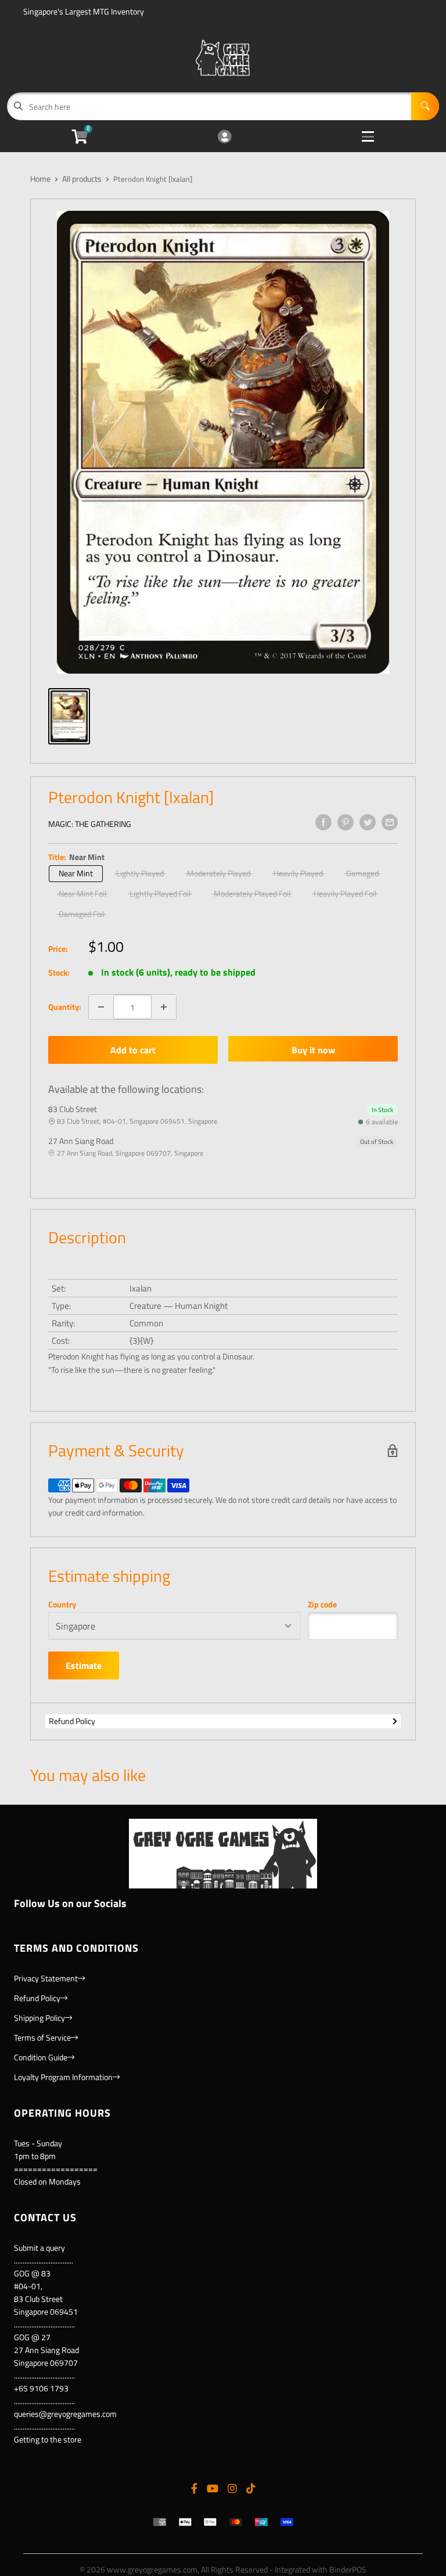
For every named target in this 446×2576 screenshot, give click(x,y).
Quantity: (65, 1007)
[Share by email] (390, 822)
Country (62, 1604)
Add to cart (133, 1050)
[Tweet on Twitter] (368, 822)
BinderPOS (348, 2569)
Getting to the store (48, 2439)
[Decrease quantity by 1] (101, 1007)
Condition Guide (41, 2057)
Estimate (84, 1665)
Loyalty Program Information (63, 2077)
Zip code (322, 1604)
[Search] (425, 106)
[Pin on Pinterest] (346, 822)
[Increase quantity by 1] (164, 1007)
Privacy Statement (46, 1978)
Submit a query (39, 2248)
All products (82, 179)
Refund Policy (72, 1721)
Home (40, 179)
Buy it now (313, 1050)
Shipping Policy (39, 2018)
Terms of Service (42, 2037)
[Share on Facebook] (323, 822)
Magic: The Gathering (90, 824)
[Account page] (224, 137)
